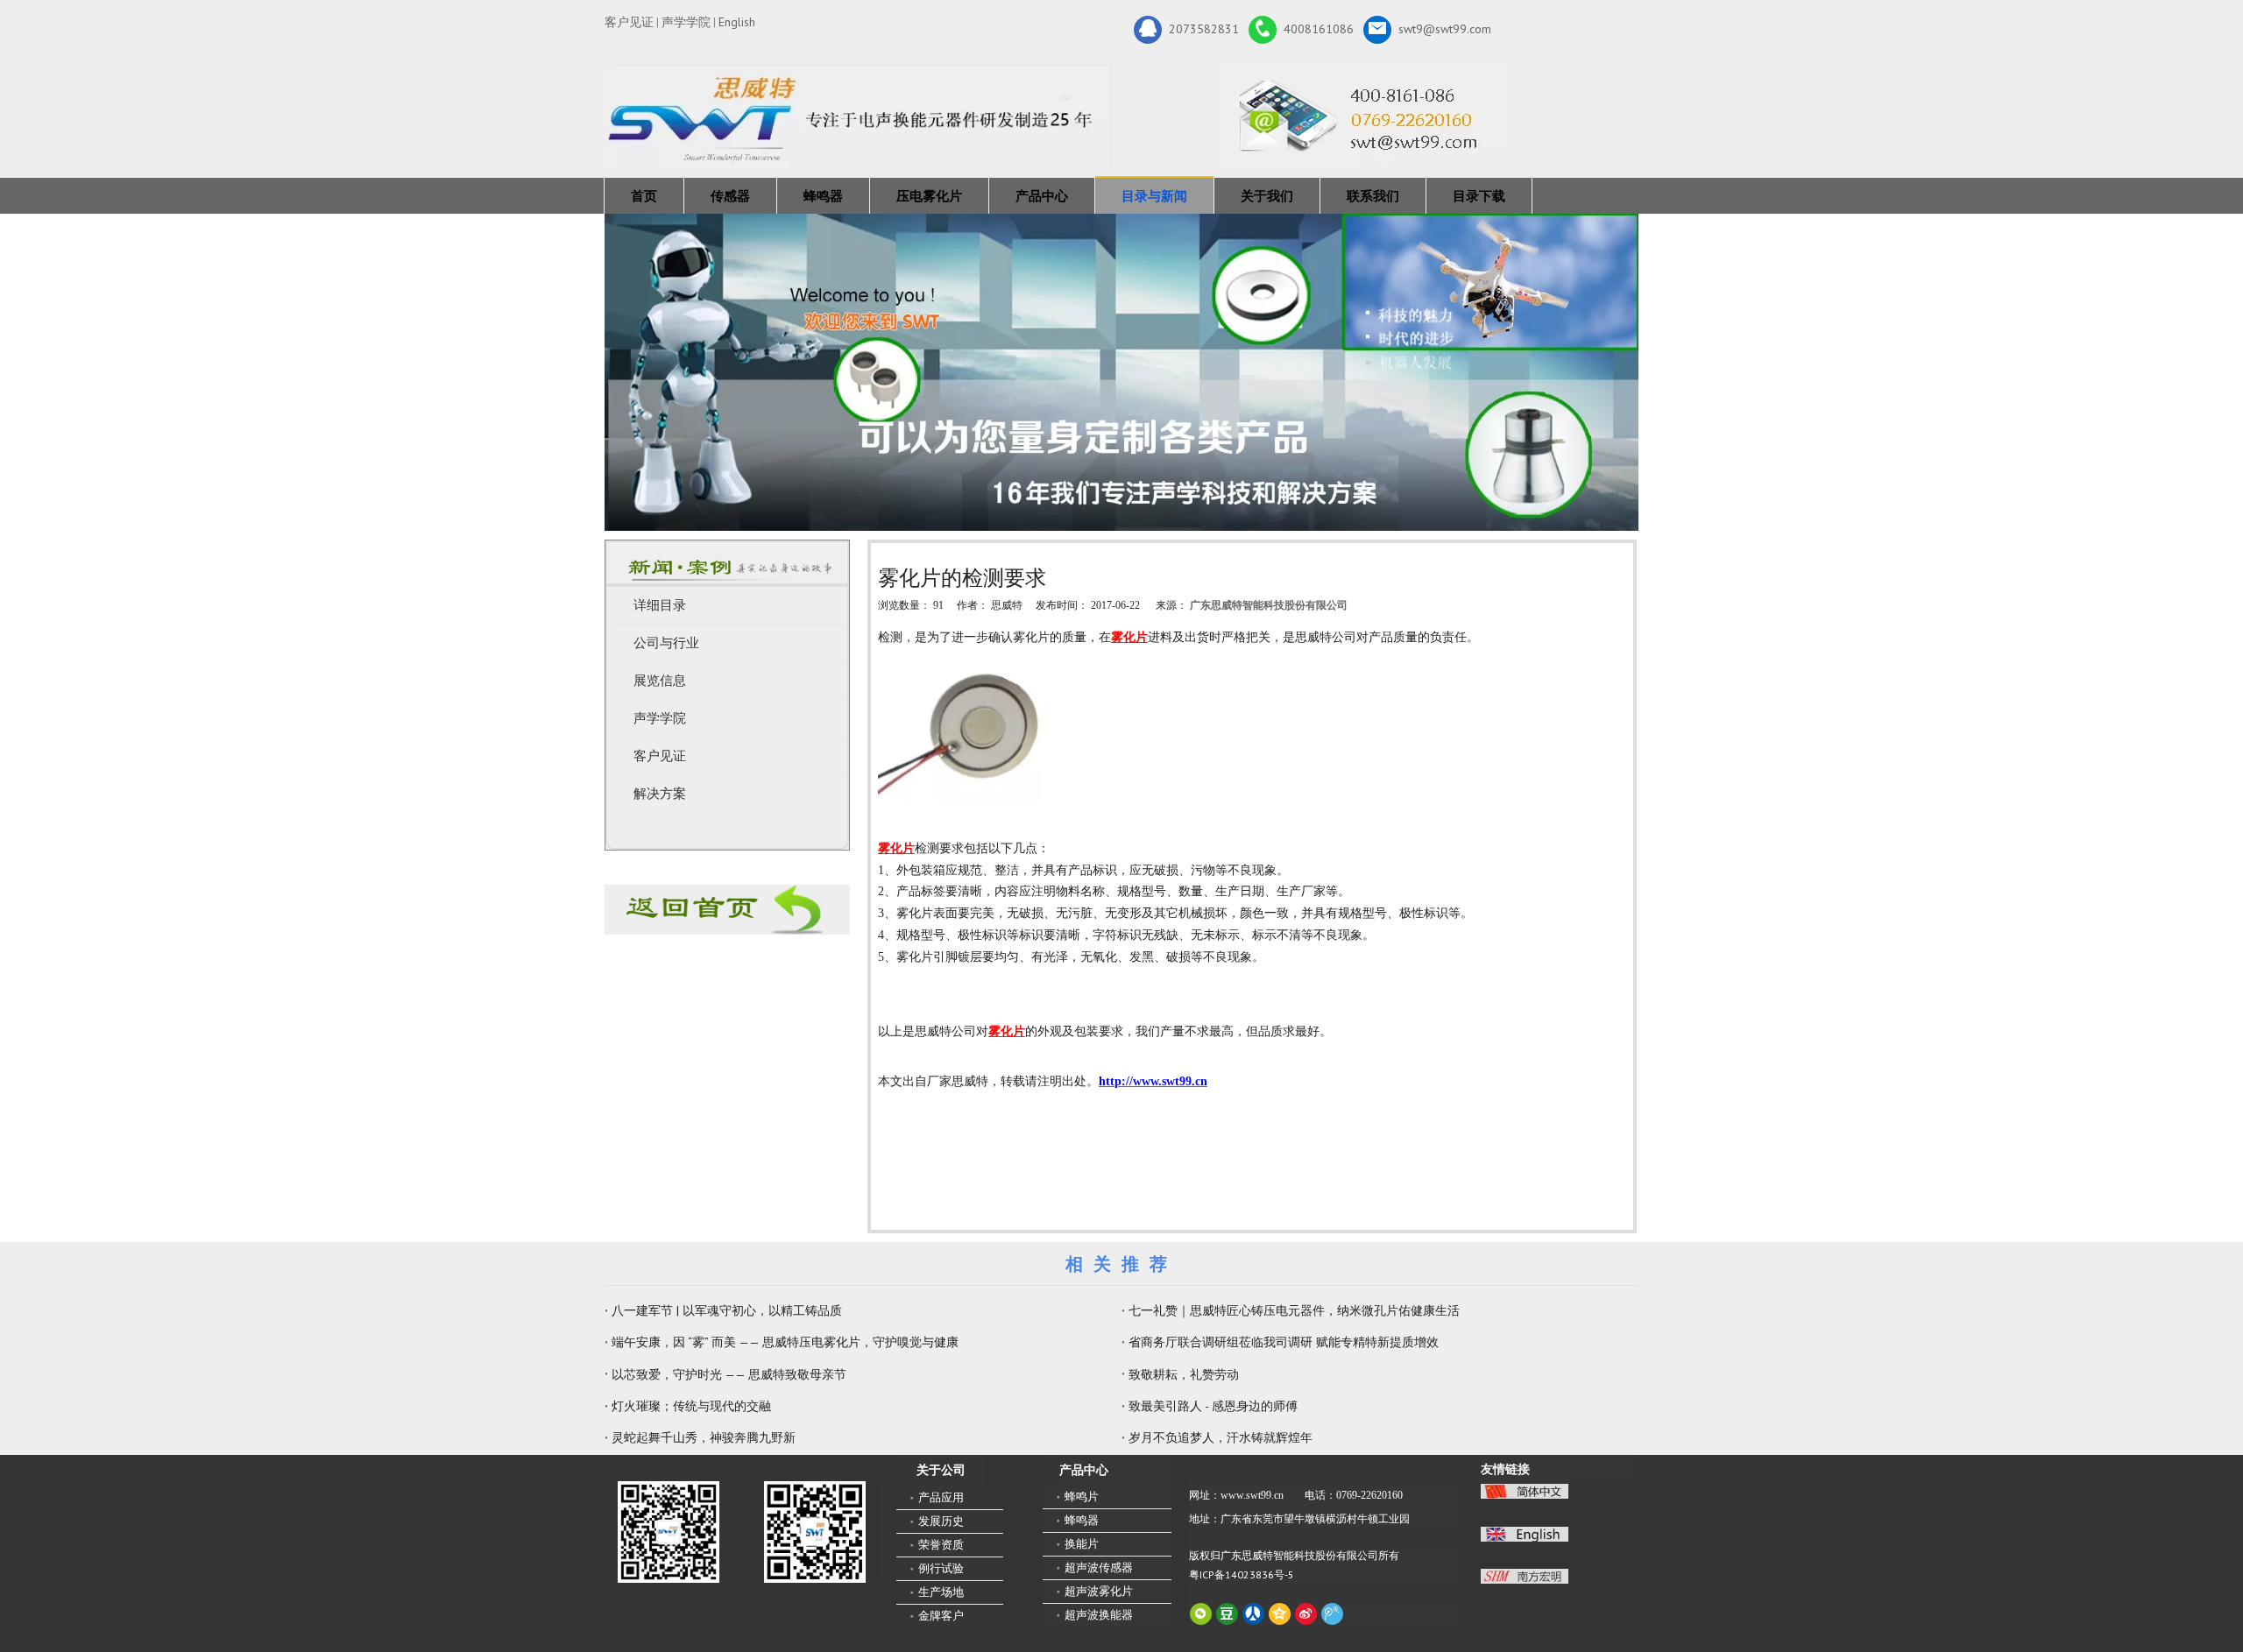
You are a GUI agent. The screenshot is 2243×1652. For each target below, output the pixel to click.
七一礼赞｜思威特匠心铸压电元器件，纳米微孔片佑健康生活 (1294, 1310)
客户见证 (629, 22)
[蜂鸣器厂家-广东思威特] (727, 910)
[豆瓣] (1227, 1614)
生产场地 (941, 1592)
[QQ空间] (1280, 1614)
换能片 (1082, 1544)
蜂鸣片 (1082, 1497)
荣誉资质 (941, 1545)
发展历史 (941, 1521)
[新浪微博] (1306, 1614)
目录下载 (1479, 196)
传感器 (730, 196)
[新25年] (859, 117)
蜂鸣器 (823, 196)
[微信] (1201, 1614)
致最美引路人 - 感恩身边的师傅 (1213, 1406)
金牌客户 (941, 1616)
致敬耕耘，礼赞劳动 (1184, 1374)
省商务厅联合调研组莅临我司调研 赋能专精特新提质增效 (1284, 1342)
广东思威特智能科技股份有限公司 (1269, 605)
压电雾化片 (929, 196)
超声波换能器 (1099, 1615)
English (737, 22)
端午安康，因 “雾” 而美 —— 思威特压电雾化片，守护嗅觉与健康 (785, 1342)
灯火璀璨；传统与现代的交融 (691, 1406)
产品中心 (1042, 196)
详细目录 (660, 605)
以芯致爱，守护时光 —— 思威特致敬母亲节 (729, 1374)
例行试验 (941, 1568)
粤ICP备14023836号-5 (1242, 1574)
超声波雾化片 (1099, 1591)
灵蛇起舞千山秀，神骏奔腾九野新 (704, 1437)
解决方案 (660, 794)
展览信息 (660, 681)
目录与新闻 (1154, 196)
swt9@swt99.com (1445, 28)
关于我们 (1267, 196)
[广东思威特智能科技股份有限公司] (1365, 116)
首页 (644, 196)
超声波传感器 (1099, 1567)
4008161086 (1319, 28)
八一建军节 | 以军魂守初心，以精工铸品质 (727, 1310)
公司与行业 (666, 643)
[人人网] (1253, 1614)
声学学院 (686, 22)
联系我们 (1373, 196)
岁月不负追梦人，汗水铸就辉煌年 (1221, 1437)
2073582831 (1204, 28)
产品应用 (941, 1497)
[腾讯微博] (1332, 1614)
